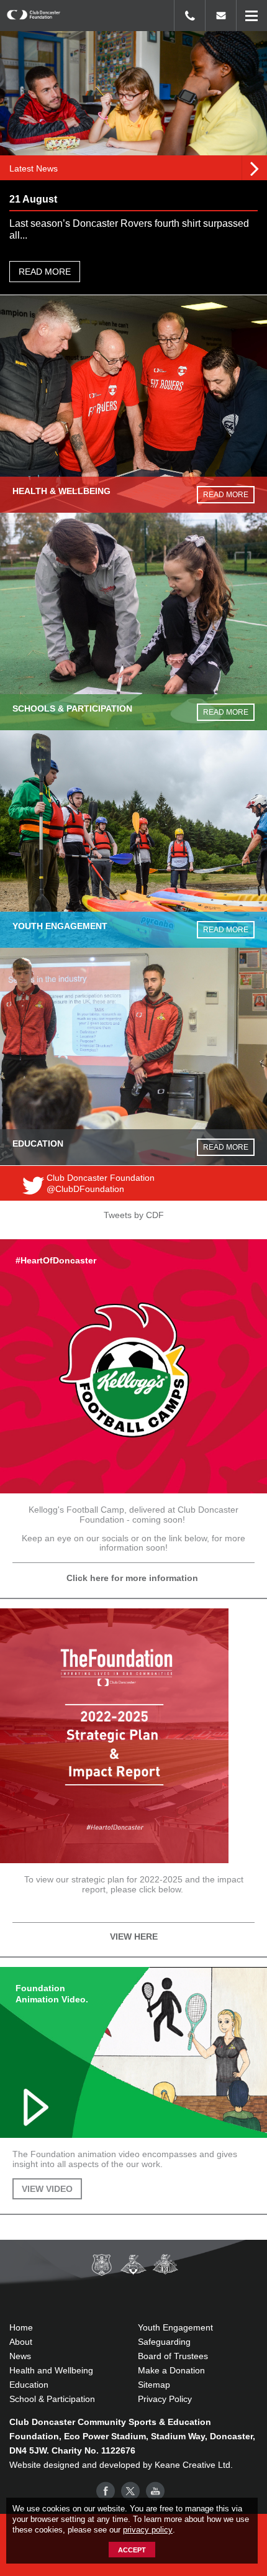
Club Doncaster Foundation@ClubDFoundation (101, 1183)
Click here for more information (133, 1578)
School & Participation (52, 2399)
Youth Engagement (175, 2327)
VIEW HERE (134, 1937)
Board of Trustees (173, 2356)
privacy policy (148, 2530)
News (20, 2356)
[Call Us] (189, 16)
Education (29, 2385)
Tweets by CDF (134, 1215)
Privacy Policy (165, 2399)
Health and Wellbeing (51, 2370)
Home (21, 2327)
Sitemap (154, 2385)
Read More (45, 272)
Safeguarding (164, 2342)
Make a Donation (171, 2370)
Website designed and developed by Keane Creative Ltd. (121, 2465)
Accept (132, 2550)
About (21, 2342)
